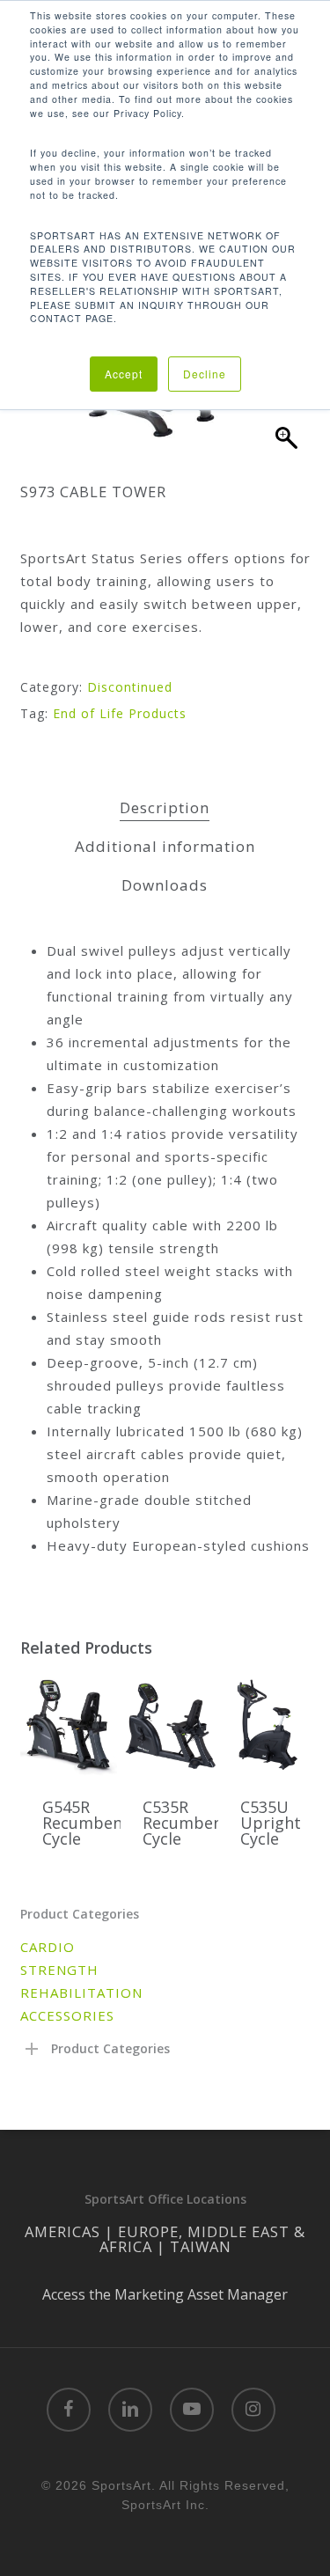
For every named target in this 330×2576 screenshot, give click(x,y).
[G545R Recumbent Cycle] (69, 1725)
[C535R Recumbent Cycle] (169, 1725)
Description (165, 807)
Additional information (165, 846)
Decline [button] (205, 374)
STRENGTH (59, 1970)
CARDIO (48, 1947)
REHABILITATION (81, 1993)
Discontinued (130, 687)
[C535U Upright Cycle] (267, 1725)
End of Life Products (120, 713)
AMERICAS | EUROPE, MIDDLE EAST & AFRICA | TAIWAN (165, 2239)
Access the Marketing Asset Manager (165, 2294)
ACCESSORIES (67, 2015)
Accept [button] (124, 374)
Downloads (165, 885)
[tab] (165, 808)
